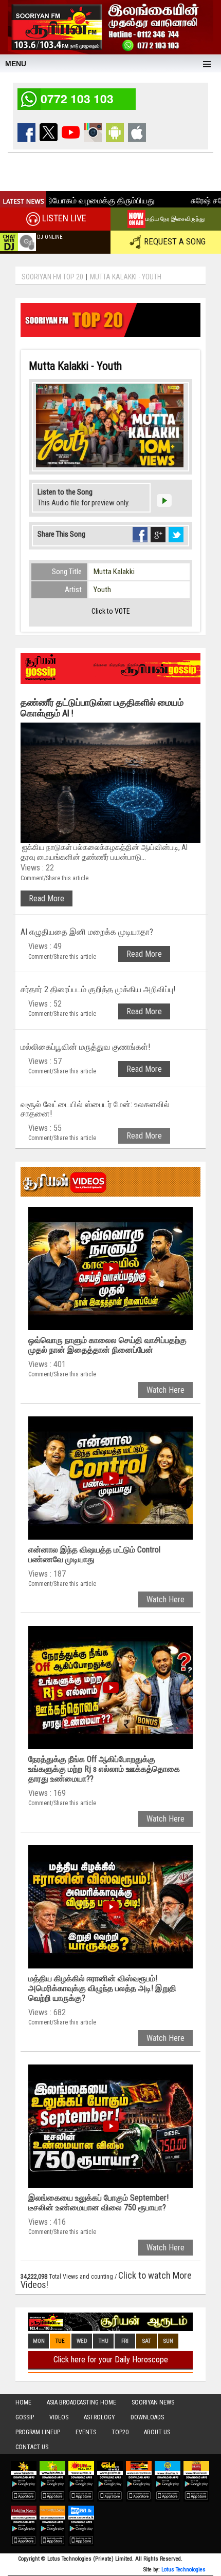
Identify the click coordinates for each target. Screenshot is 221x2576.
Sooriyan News (153, 2402)
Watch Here (165, 1390)
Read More (47, 898)
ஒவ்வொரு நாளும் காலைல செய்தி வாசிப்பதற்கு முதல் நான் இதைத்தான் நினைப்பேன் (107, 1345)
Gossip (25, 2417)
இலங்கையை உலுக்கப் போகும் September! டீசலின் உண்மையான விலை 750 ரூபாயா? (98, 2203)
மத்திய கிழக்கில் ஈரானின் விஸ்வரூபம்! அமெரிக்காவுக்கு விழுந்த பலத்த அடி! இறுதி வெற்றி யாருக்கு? (102, 1988)
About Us (157, 2432)
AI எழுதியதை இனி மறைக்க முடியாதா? (87, 932)
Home (23, 2402)
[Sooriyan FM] (110, 26)
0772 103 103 (77, 98)
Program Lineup (38, 2432)
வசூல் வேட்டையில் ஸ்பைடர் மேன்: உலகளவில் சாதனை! (95, 1109)
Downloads (147, 2417)
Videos (59, 2417)
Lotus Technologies (183, 2570)
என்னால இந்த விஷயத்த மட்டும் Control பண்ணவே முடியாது (94, 1555)
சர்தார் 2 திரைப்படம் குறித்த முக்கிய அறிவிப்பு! (98, 989)
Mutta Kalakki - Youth (126, 277)
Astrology (99, 2417)
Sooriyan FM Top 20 (52, 277)
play (164, 500)
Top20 (120, 2432)
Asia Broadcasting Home (81, 2402)
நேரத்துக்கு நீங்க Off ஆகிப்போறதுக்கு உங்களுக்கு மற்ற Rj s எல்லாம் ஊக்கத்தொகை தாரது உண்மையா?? (104, 1769)
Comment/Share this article (54, 878)
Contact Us (32, 2447)
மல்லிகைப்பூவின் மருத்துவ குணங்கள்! (85, 1047)
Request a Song (175, 241)
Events (86, 2432)
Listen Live (64, 218)
